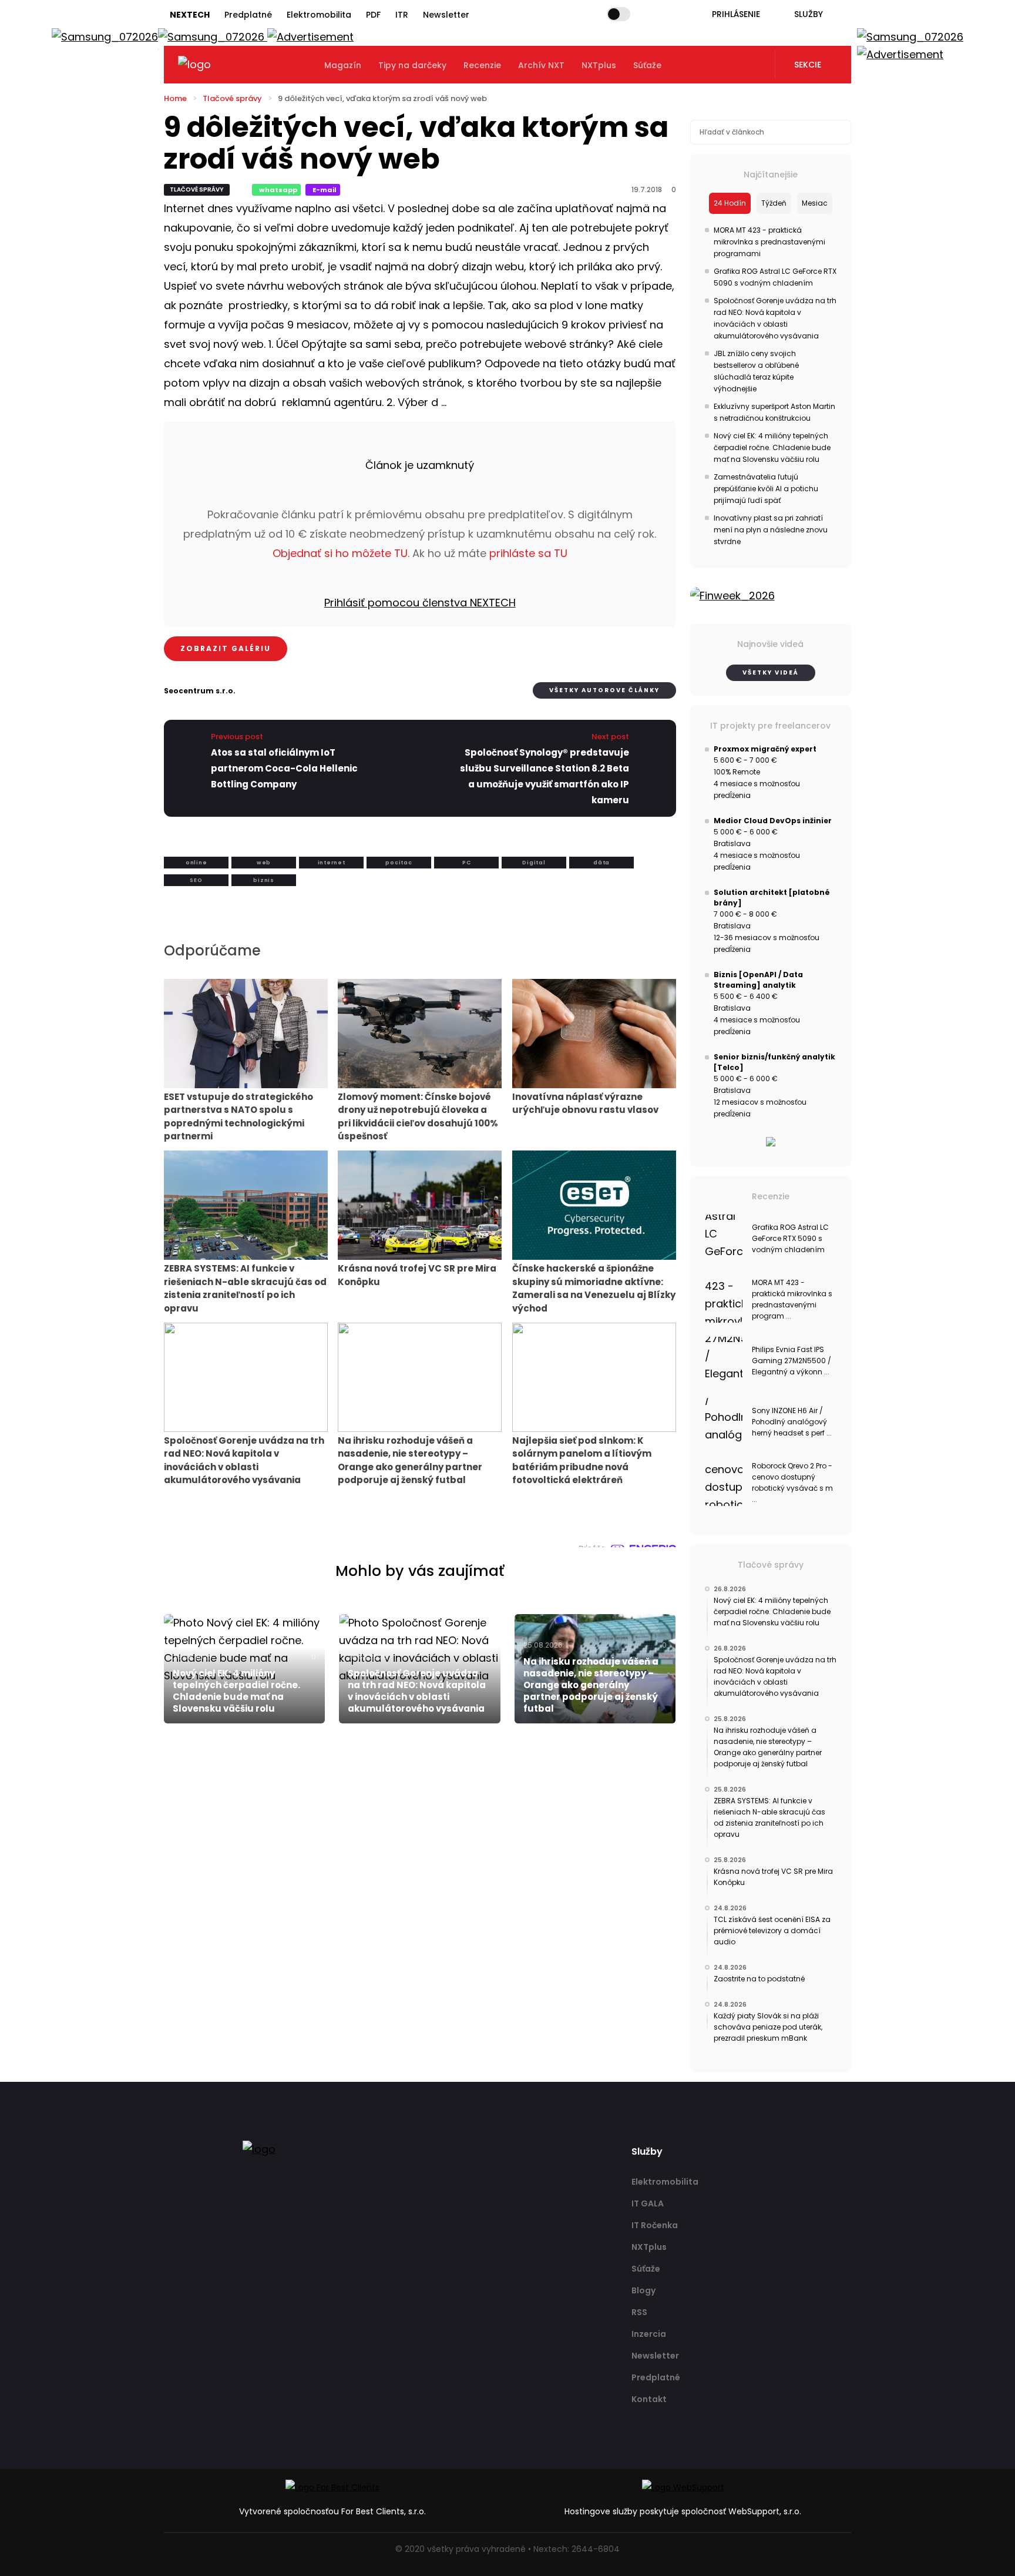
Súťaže (647, 65)
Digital (534, 863)
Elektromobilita (319, 15)
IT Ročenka (655, 2225)
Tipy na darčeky (412, 65)
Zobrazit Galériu (226, 648)
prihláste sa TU (528, 553)
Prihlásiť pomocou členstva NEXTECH (420, 603)
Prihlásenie (736, 14)
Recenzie (482, 65)
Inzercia (649, 2334)
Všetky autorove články (604, 690)
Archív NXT (541, 65)
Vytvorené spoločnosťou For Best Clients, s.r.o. (332, 2511)
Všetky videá (771, 672)
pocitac (399, 863)
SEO (196, 880)
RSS (639, 2312)
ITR (402, 15)
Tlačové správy (232, 98)
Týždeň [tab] (774, 203)
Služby (809, 14)
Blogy (643, 2290)
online (196, 863)
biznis (264, 880)
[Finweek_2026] (771, 596)
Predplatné (248, 15)
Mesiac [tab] (815, 203)
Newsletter (446, 15)
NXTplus (599, 65)
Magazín (343, 65)
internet (332, 863)
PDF (373, 15)
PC (467, 863)
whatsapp (278, 190)
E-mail (325, 190)
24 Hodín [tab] (730, 203)
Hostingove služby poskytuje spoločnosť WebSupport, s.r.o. (683, 2511)
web (264, 863)
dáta (601, 863)
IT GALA (648, 2203)
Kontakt (649, 2399)
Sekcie (808, 65)
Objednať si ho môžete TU (340, 553)
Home (175, 98)
